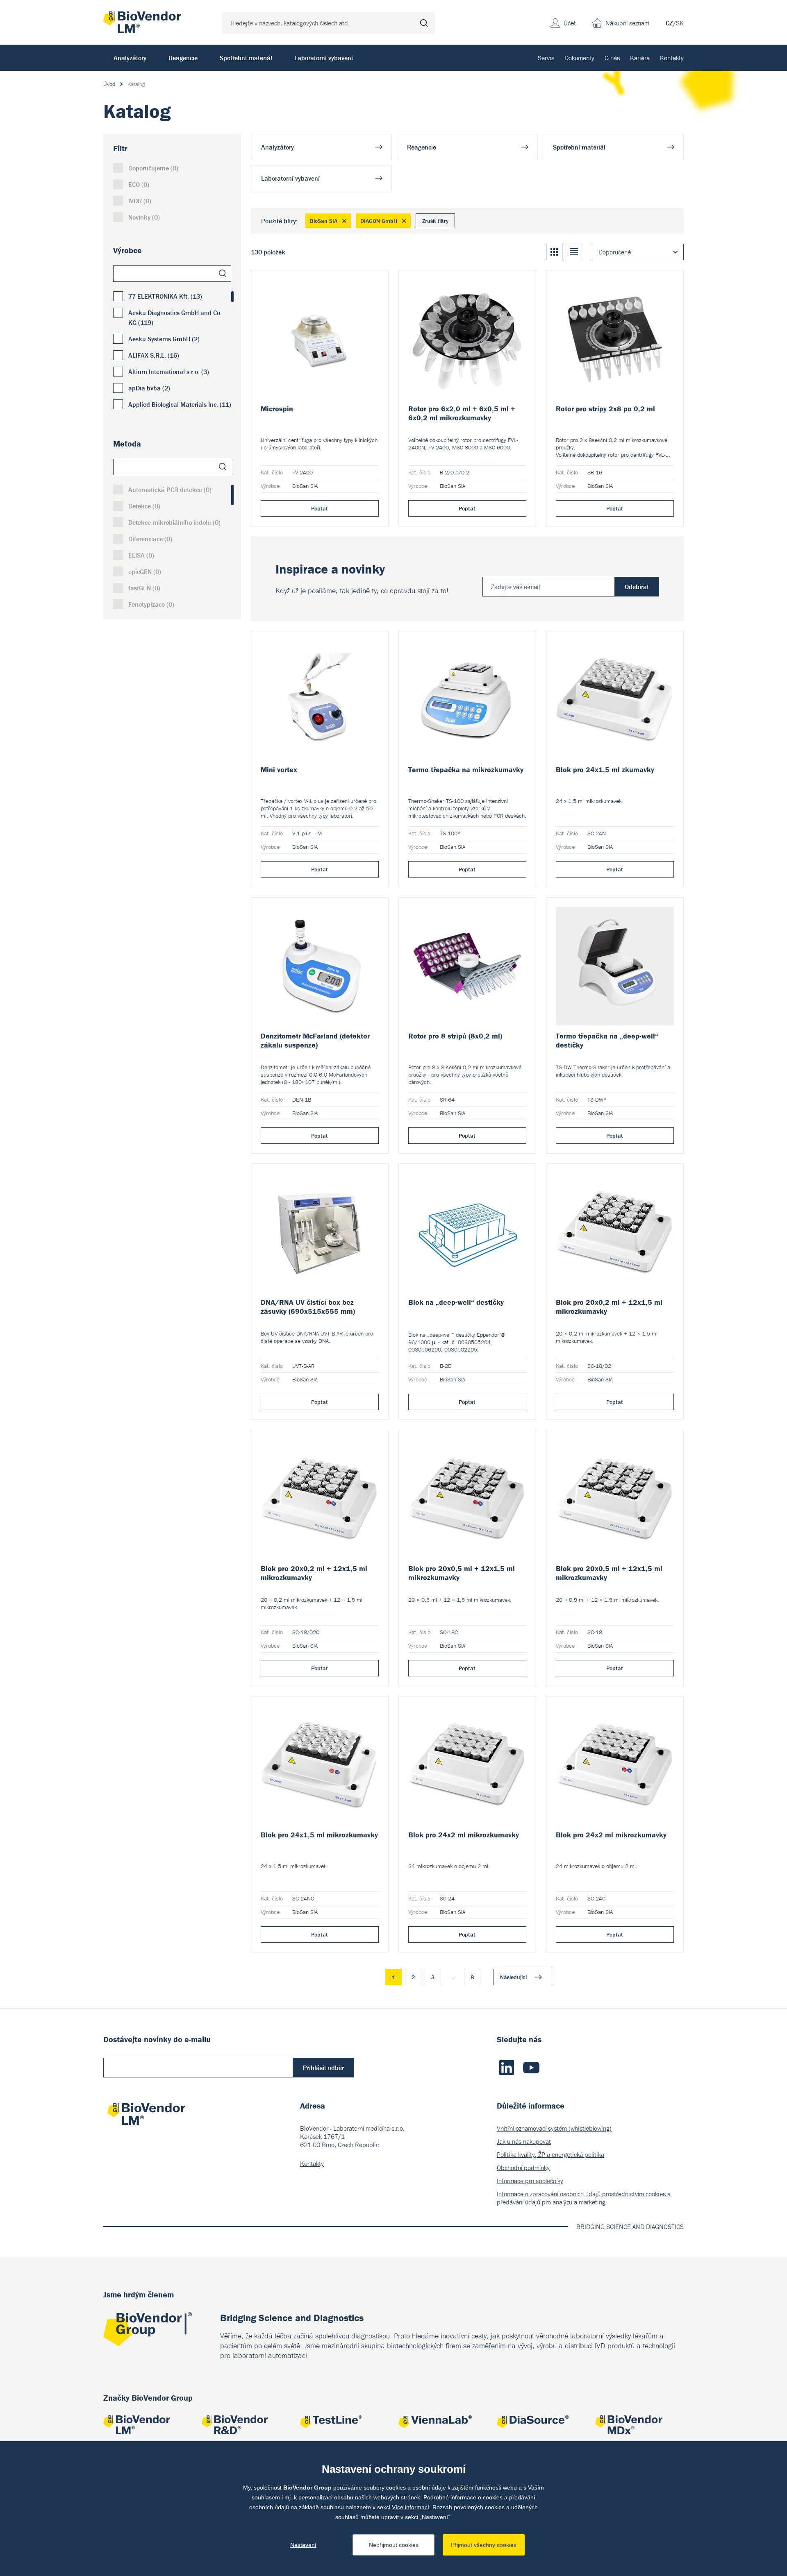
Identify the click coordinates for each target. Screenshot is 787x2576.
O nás (612, 58)
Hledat (424, 23)
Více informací (411, 2507)
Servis (546, 58)
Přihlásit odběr (323, 2068)
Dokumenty (579, 58)
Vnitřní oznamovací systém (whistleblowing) (554, 2128)
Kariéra (640, 58)
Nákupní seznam (627, 23)
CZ (669, 23)
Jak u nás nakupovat (524, 2141)
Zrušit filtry (435, 221)
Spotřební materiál (246, 58)
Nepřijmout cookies (394, 2545)
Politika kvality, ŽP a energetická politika (550, 2154)
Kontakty (672, 58)
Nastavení (303, 2545)
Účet (570, 23)
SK (680, 23)
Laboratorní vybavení (324, 58)
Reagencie (183, 58)
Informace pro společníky (530, 2181)
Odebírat (637, 587)
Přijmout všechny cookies (484, 2545)
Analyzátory (130, 58)
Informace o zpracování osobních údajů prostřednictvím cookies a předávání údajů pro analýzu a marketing (584, 2198)
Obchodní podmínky (523, 2168)
